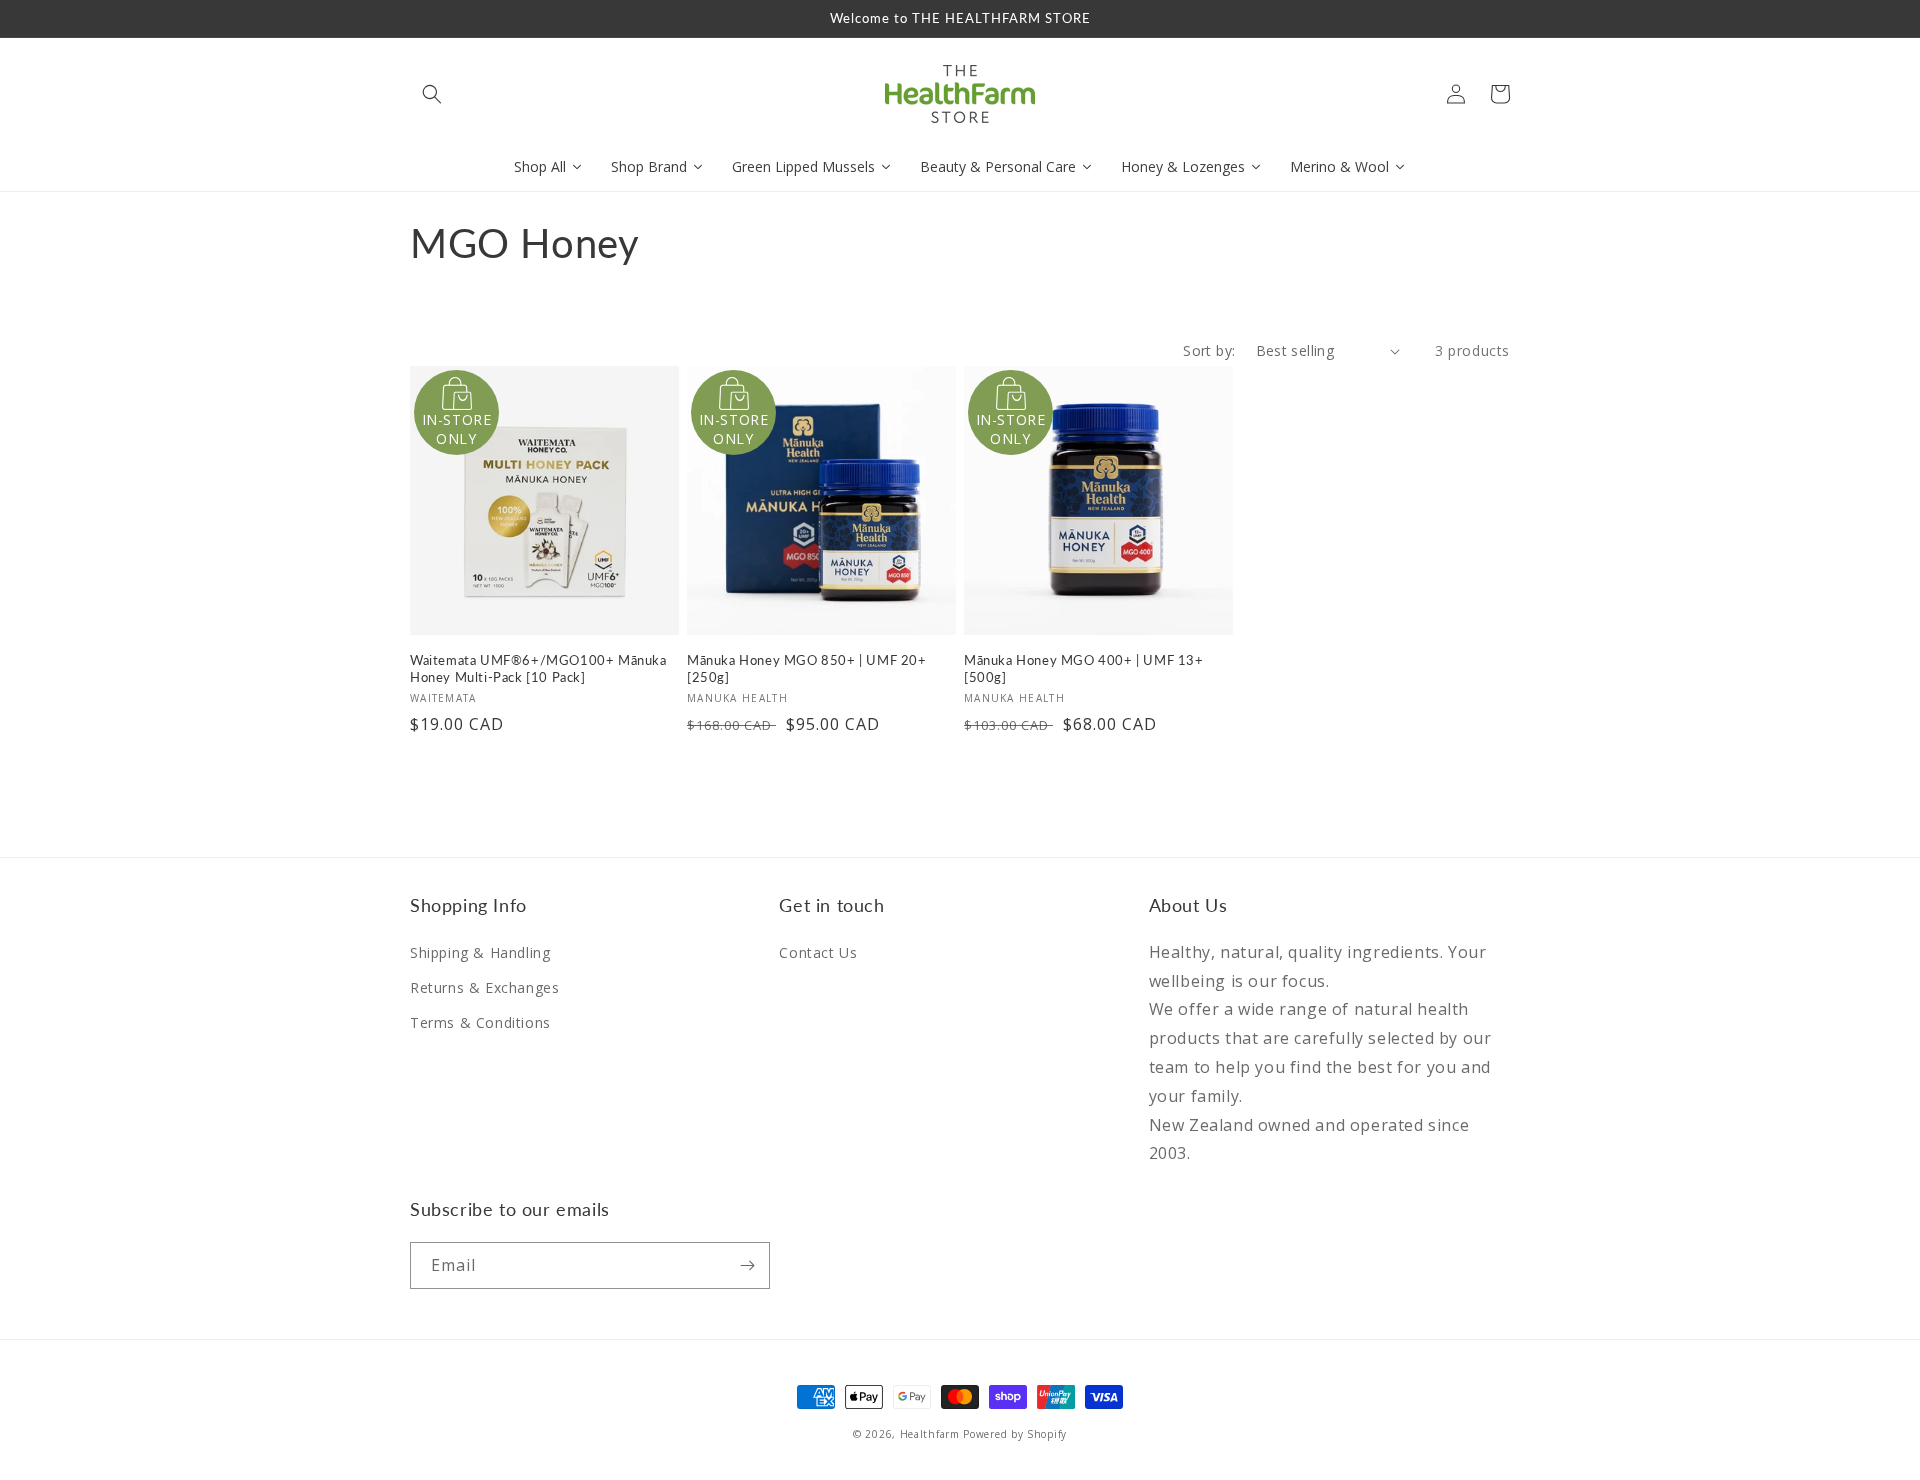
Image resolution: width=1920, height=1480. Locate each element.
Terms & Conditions (480, 1022)
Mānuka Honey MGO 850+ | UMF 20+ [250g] (807, 668)
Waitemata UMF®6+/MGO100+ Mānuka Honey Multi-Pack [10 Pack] (538, 668)
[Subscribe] (747, 1265)
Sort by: (1209, 350)
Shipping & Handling (480, 952)
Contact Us (818, 952)
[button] (432, 94)
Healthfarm (930, 1434)
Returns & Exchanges (484, 987)
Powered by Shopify (1015, 1434)
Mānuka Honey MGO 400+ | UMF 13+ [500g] (1084, 668)
